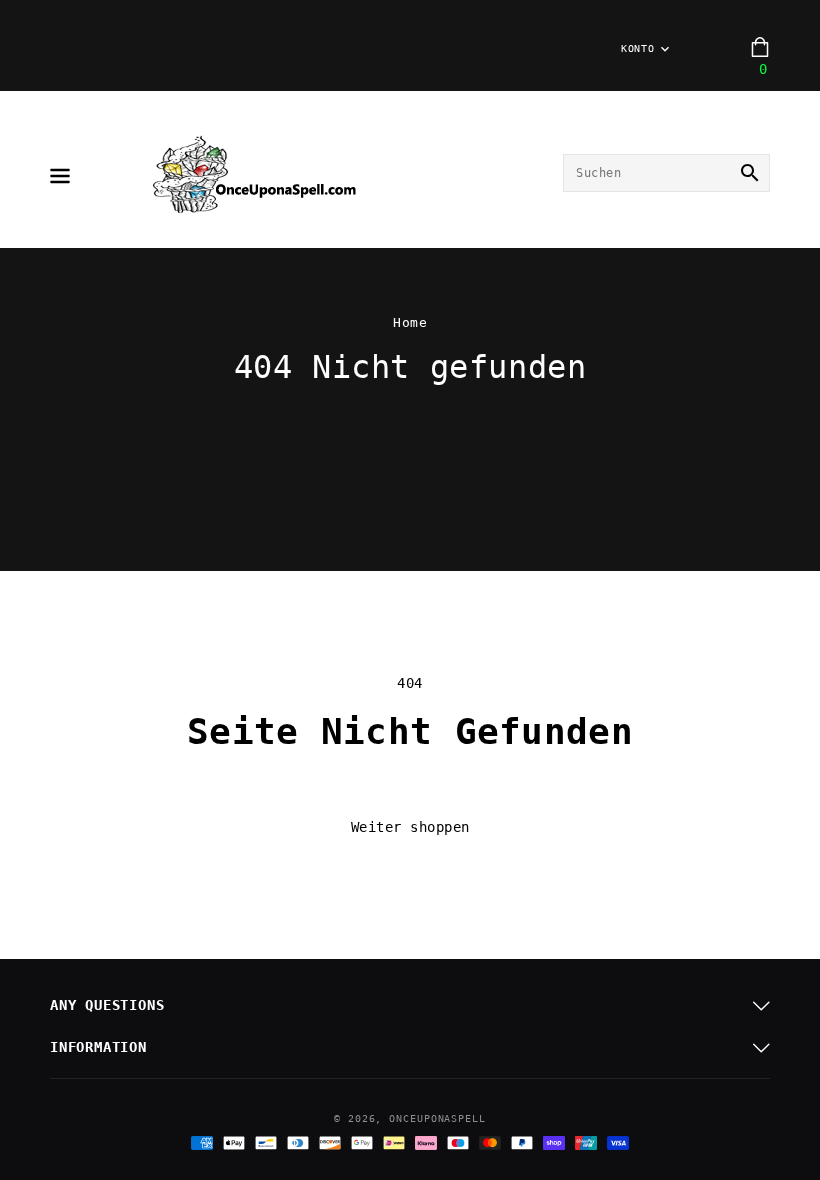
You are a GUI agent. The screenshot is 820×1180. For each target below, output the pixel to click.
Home (410, 322)
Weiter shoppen (410, 827)
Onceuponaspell (437, 1118)
